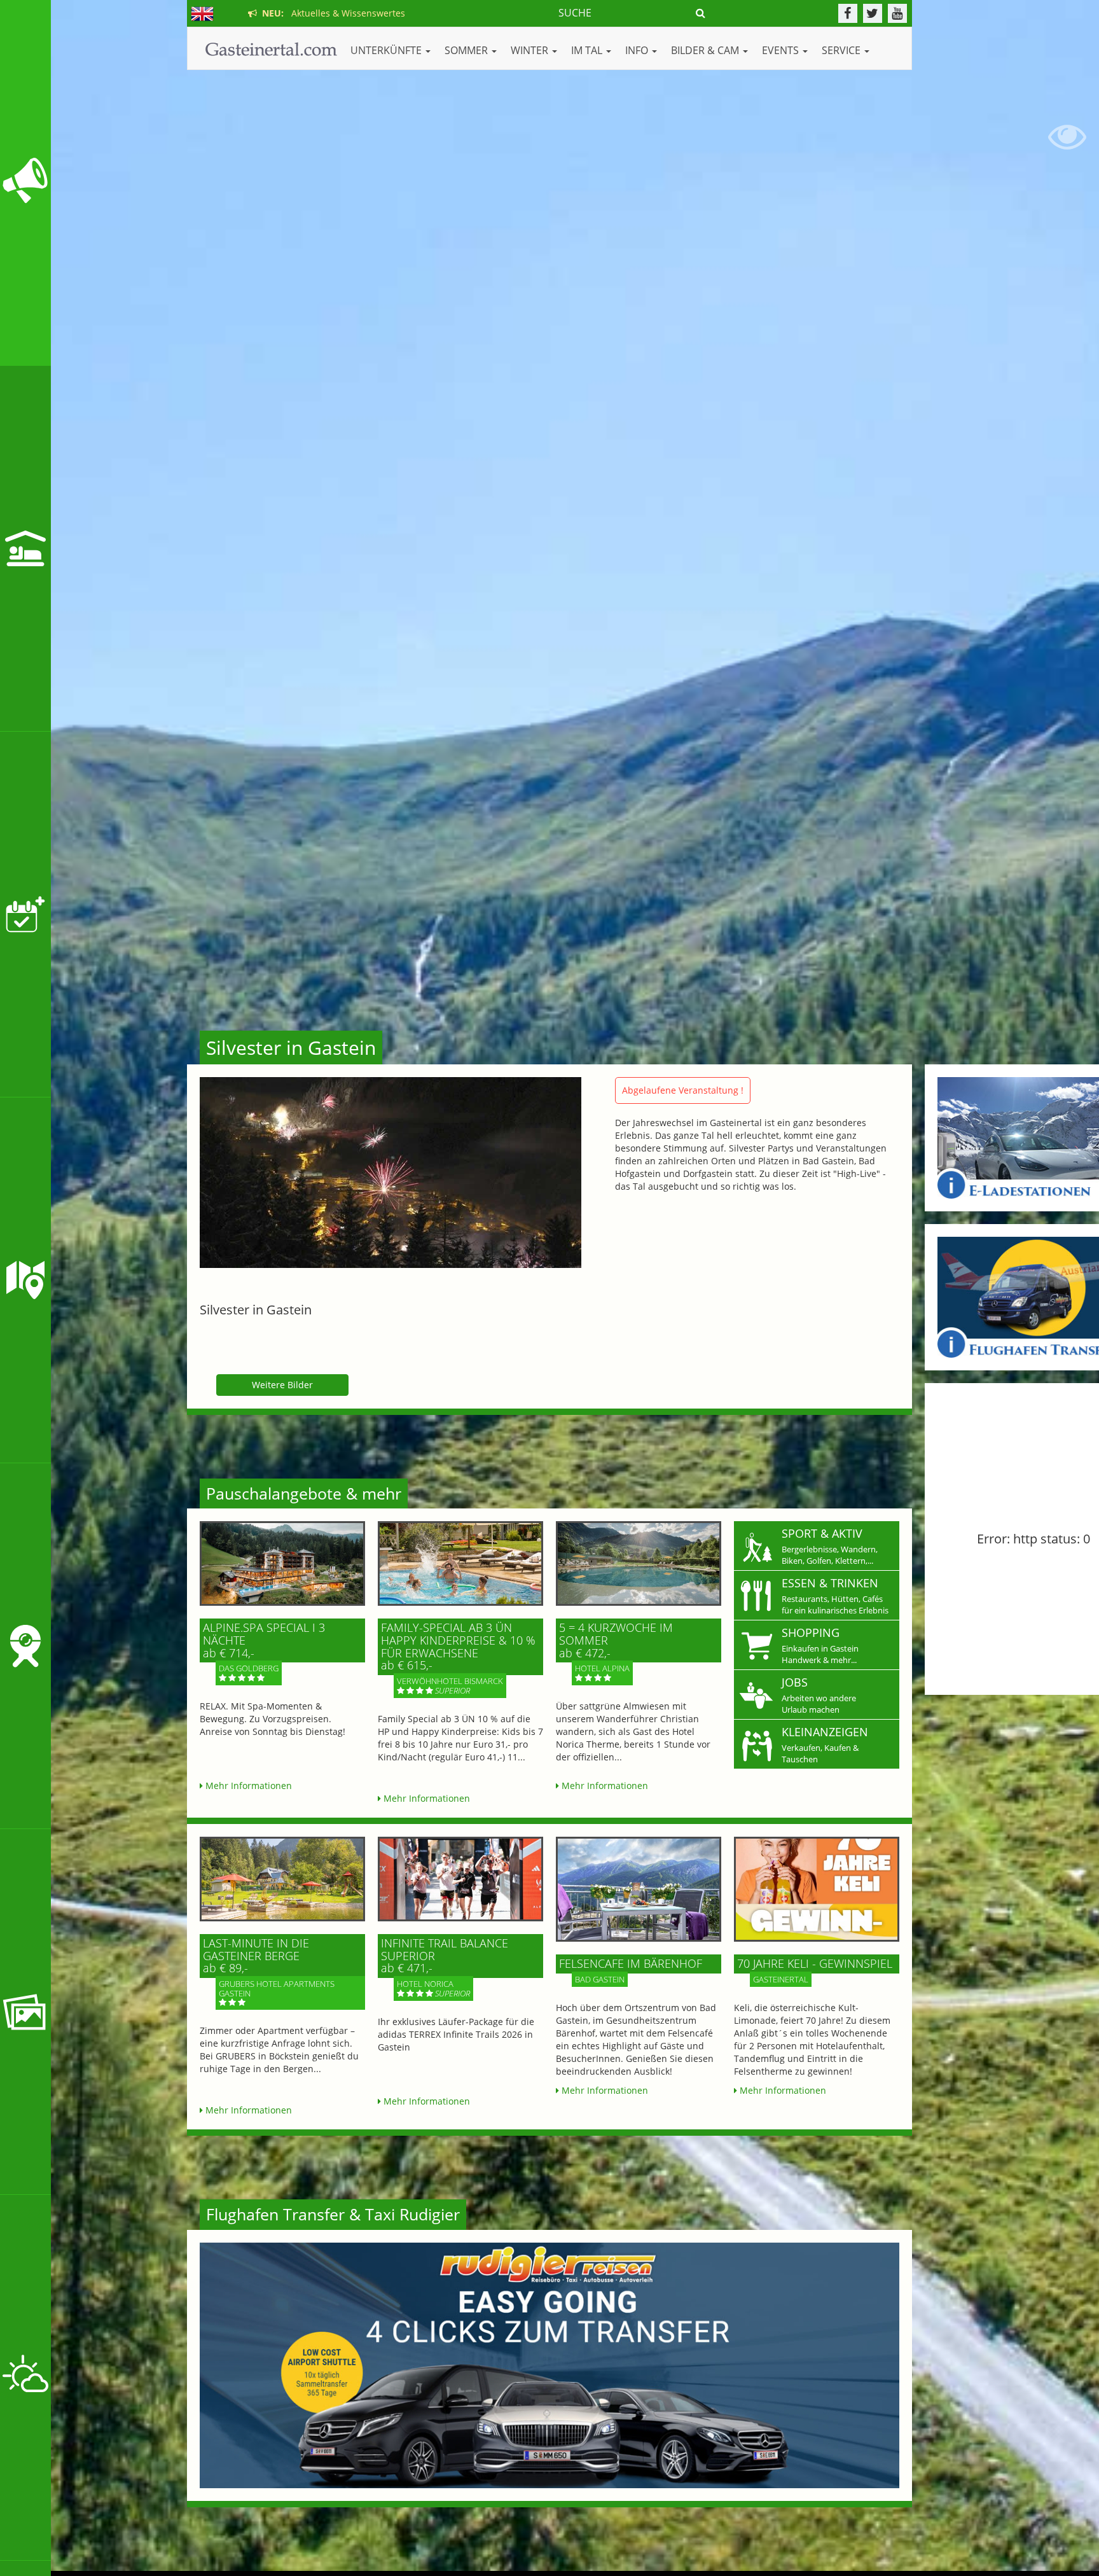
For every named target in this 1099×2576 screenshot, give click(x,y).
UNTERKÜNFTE (387, 50)
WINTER (531, 50)
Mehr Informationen (247, 1786)
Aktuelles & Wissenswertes (331, 13)
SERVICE (842, 50)
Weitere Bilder (282, 1385)
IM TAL (588, 50)
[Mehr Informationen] (282, 1563)
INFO (638, 50)
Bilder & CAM (706, 50)
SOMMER (467, 50)
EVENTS (782, 50)
